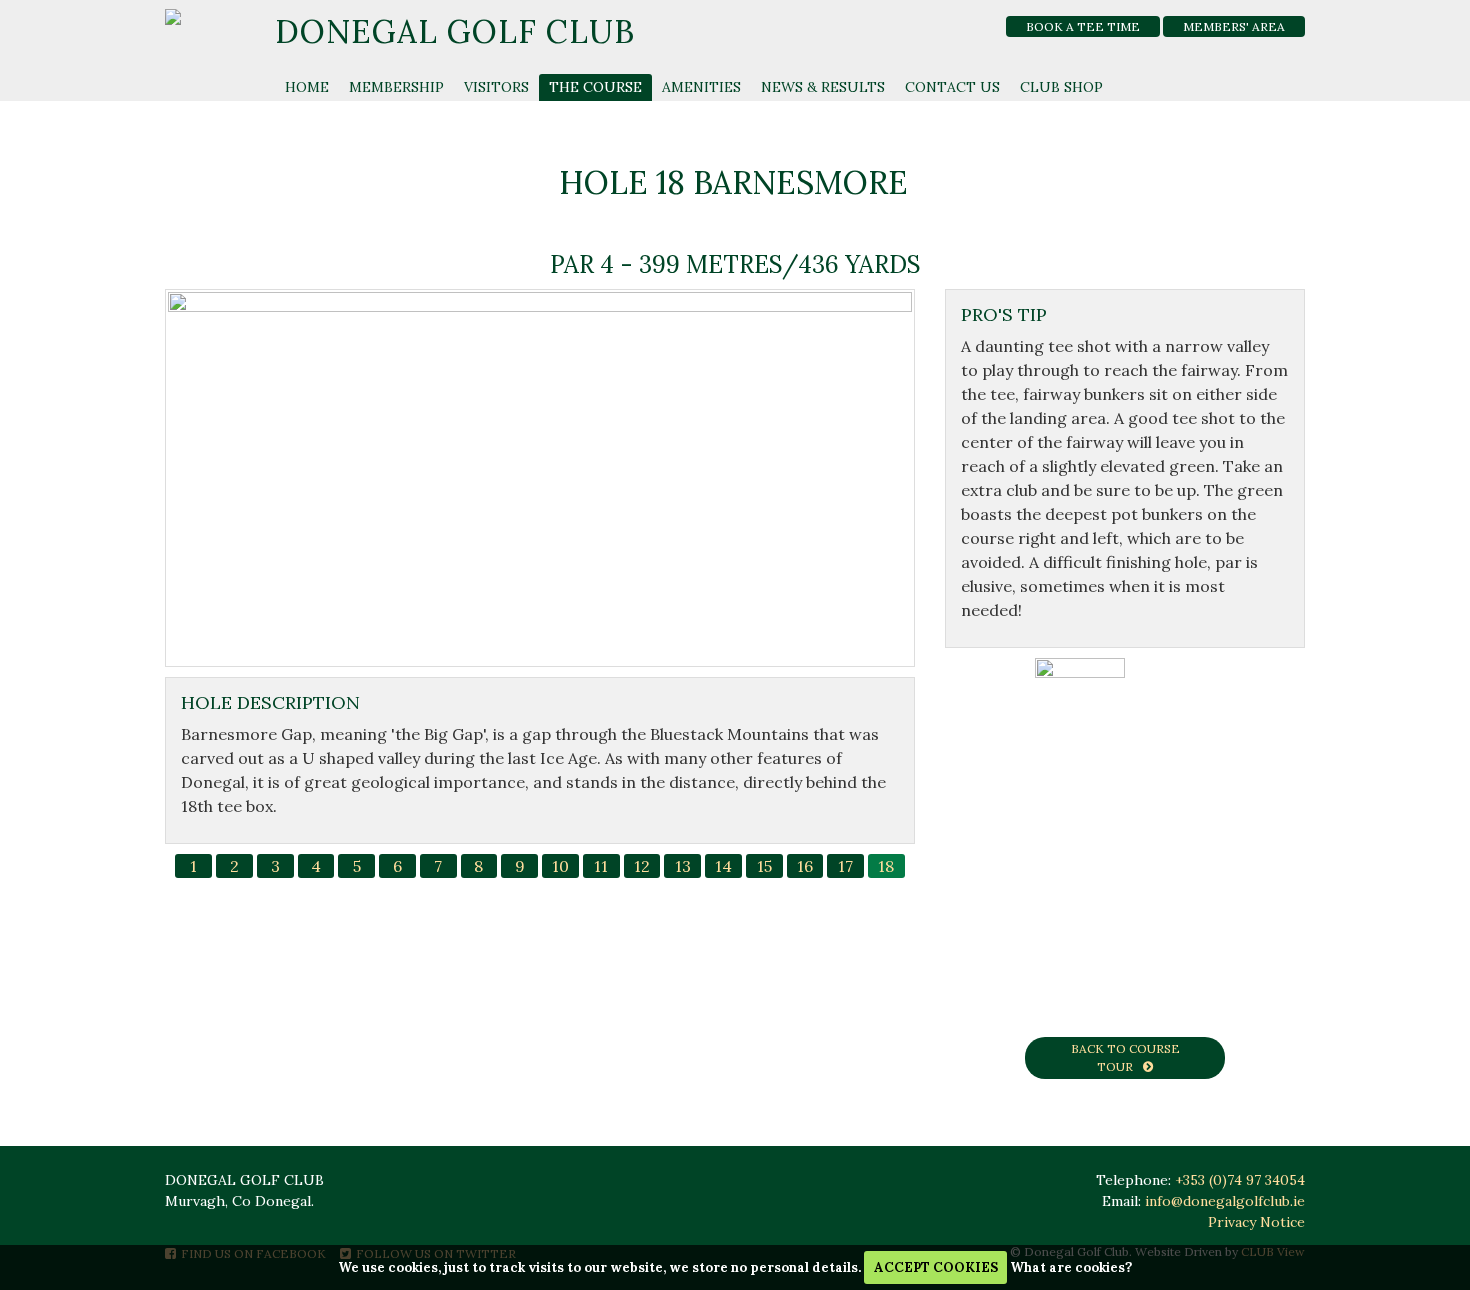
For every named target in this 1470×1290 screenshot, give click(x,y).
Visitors (496, 87)
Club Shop (1061, 87)
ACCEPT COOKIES (936, 1267)
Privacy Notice (1256, 1222)
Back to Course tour (1125, 1057)
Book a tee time (1083, 26)
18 (886, 866)
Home (307, 87)
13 (683, 866)
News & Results (823, 87)
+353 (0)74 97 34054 (1240, 1180)
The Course (595, 87)
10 (560, 866)
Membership (396, 87)
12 (642, 866)
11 (601, 866)
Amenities (701, 87)
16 (805, 866)
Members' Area (1234, 26)
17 (845, 866)
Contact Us (952, 87)
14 (723, 866)
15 (764, 866)
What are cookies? (1071, 1267)
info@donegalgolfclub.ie (1225, 1201)
